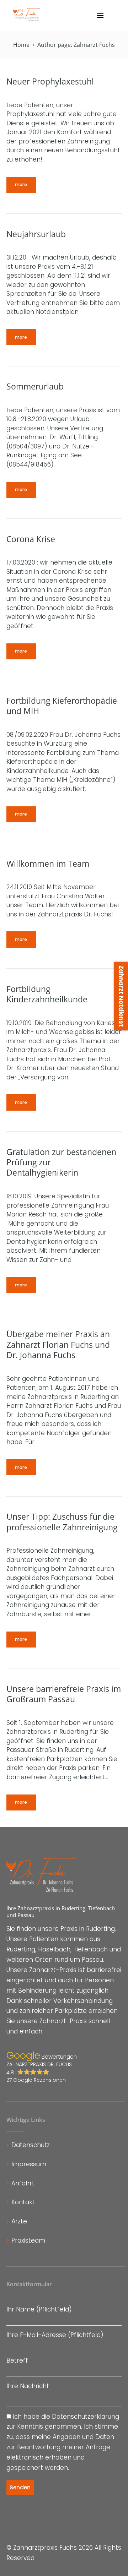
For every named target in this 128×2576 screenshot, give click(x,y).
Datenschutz (31, 2145)
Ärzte (19, 2221)
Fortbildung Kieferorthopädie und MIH (62, 706)
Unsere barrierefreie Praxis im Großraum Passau (64, 1694)
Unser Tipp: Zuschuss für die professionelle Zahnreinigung (62, 1522)
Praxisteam (28, 2240)
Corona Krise (31, 539)
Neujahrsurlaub (36, 234)
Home (21, 45)
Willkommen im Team (48, 864)
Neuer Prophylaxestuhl (50, 81)
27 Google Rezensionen (36, 2080)
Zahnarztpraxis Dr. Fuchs (39, 2068)
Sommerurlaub (35, 386)
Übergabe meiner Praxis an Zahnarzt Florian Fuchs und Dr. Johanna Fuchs (58, 1345)
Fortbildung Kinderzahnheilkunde (47, 994)
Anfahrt (23, 2183)
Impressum (29, 2164)
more (21, 184)
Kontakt (23, 2202)
